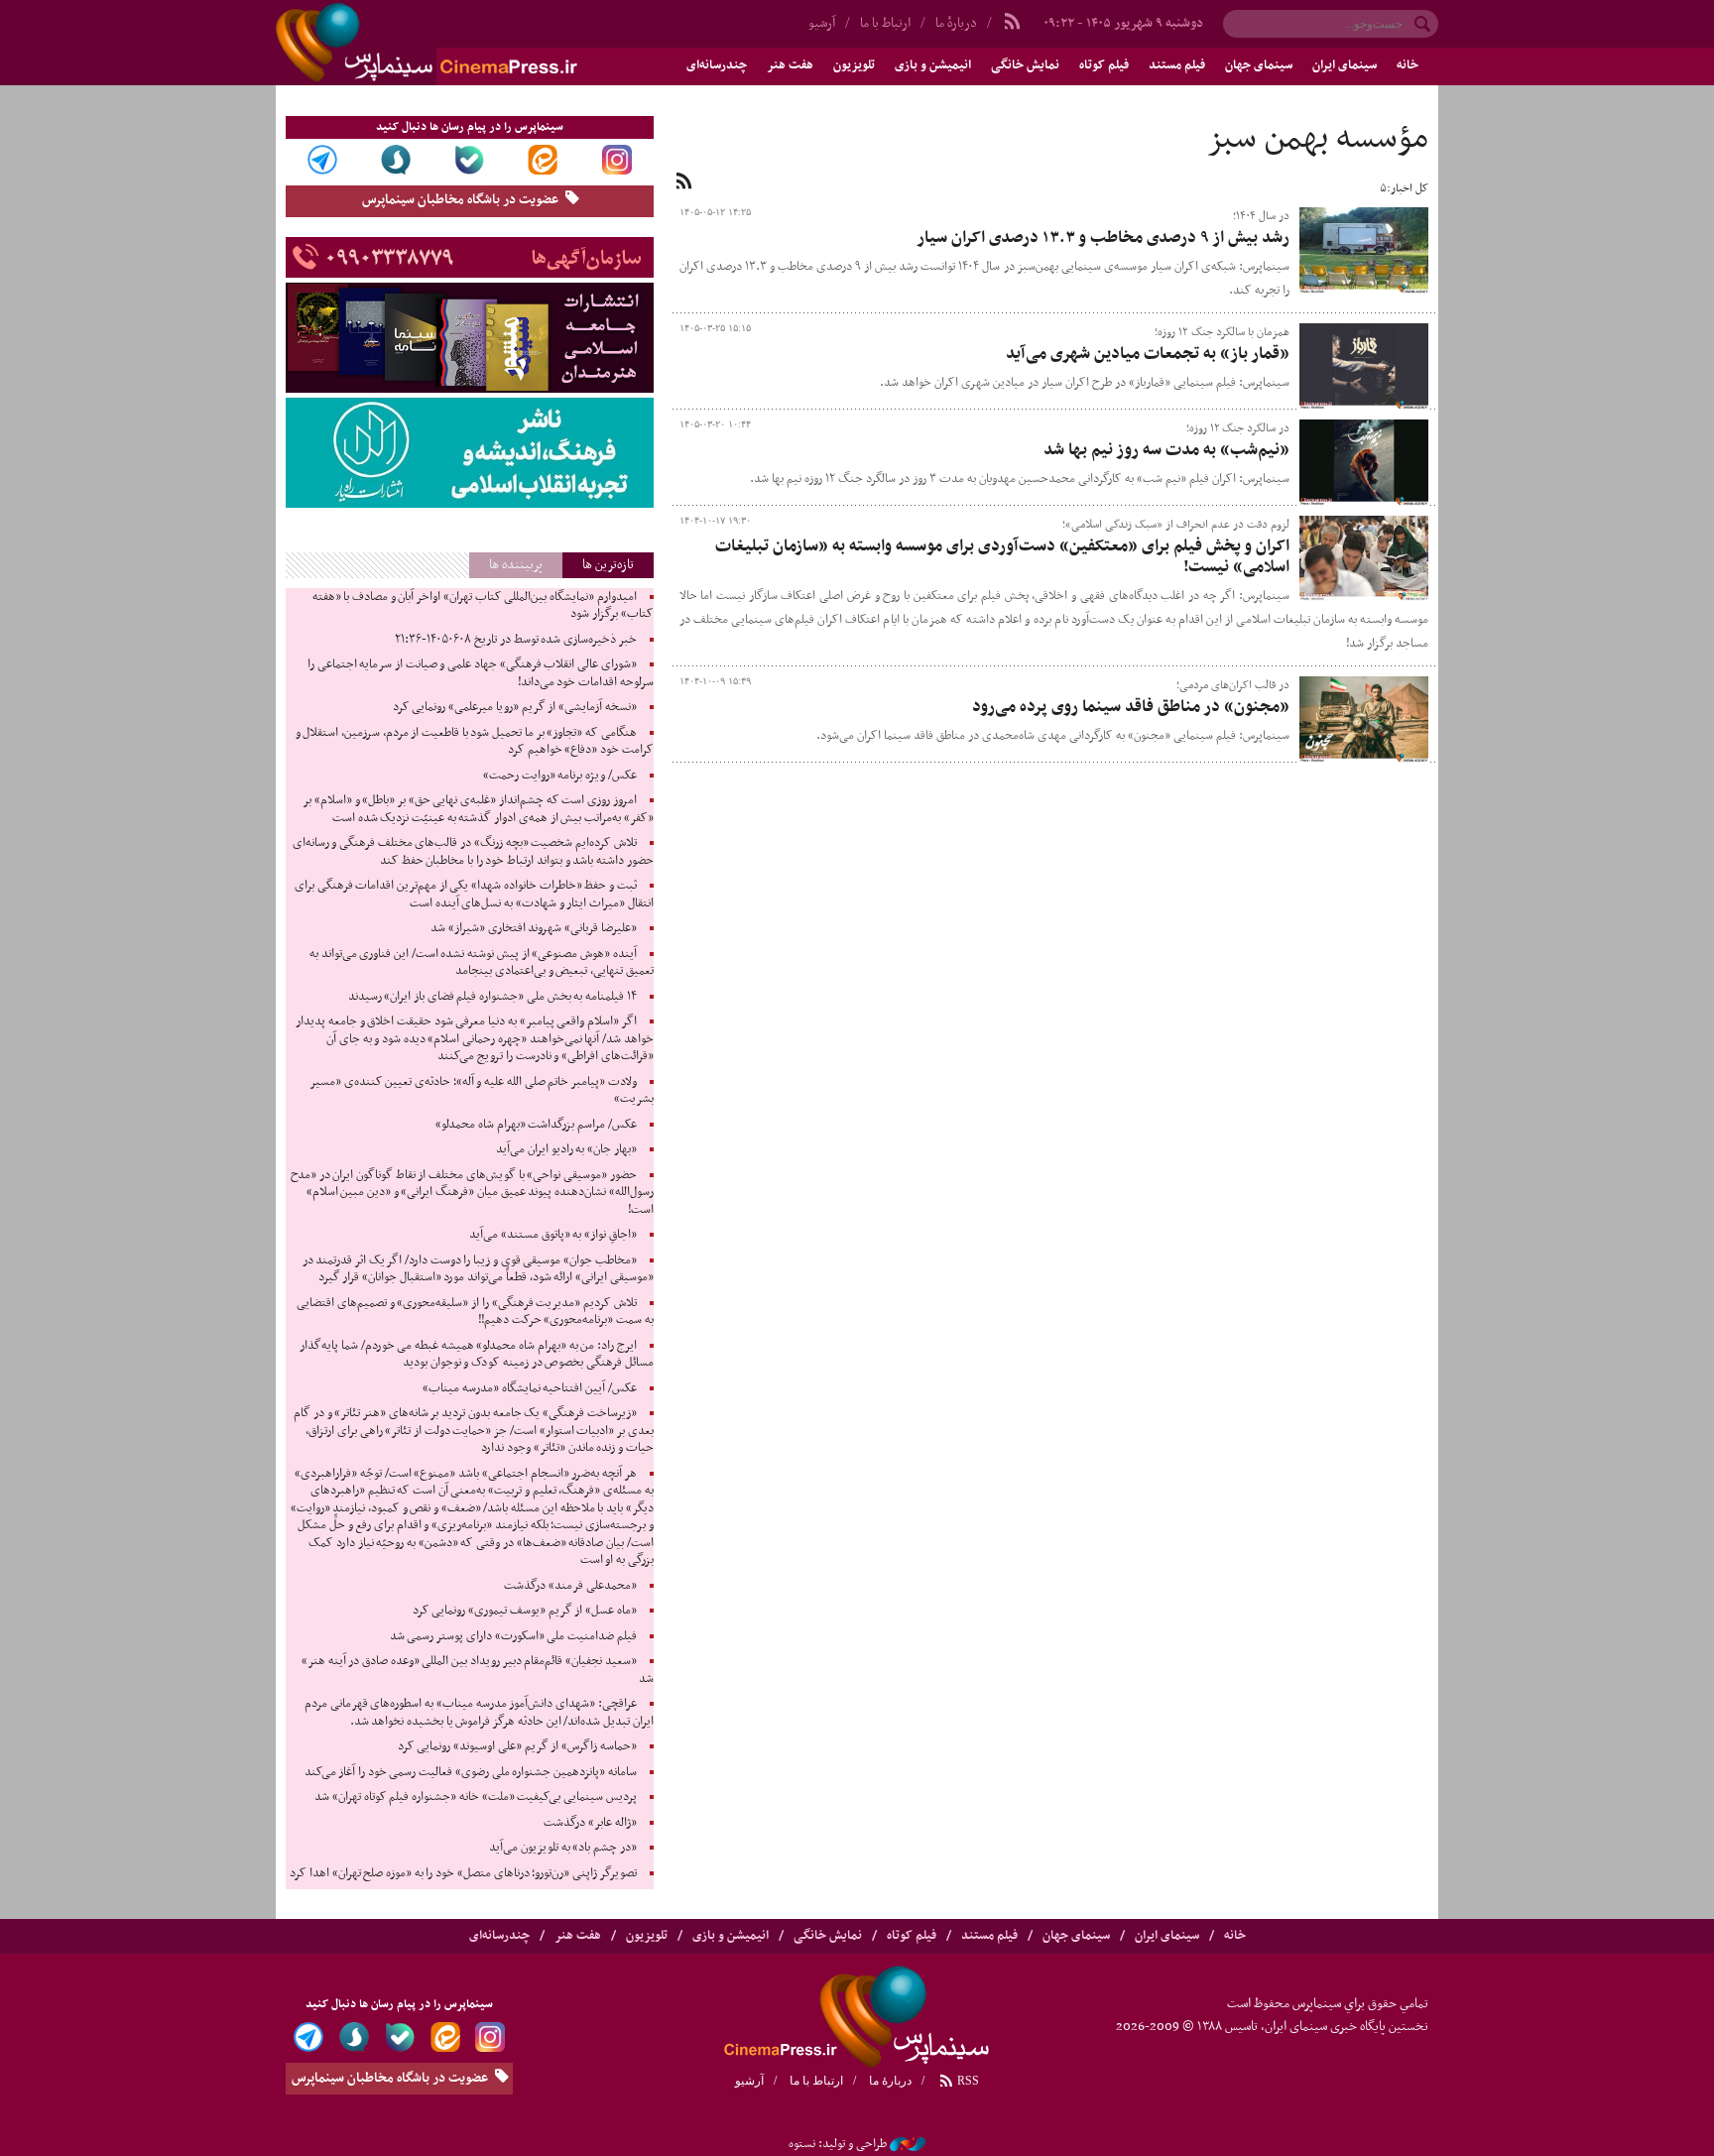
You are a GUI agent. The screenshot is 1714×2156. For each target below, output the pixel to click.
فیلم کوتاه (1104, 65)
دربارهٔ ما (956, 23)
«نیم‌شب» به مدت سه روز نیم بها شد (1166, 450)
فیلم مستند (1177, 65)
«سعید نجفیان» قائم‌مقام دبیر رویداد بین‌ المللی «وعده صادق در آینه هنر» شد (478, 1670)
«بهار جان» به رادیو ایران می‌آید (566, 1149)
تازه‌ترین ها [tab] (608, 565)
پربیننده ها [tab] (516, 565)
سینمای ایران (1345, 65)
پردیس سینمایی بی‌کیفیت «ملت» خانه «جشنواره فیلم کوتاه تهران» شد (475, 1797)
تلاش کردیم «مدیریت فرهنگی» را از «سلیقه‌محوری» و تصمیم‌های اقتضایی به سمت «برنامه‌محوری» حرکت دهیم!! (475, 1312)
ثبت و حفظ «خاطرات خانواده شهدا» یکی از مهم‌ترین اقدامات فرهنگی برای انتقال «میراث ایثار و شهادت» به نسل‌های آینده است (474, 895)
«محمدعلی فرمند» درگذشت (570, 1586)
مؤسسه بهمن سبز (1317, 139)
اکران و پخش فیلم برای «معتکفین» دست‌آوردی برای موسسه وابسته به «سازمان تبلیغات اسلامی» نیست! (1002, 557)
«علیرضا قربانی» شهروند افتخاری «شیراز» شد (534, 928)
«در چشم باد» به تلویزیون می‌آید (563, 1848)
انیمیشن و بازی (933, 65)
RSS (967, 2081)
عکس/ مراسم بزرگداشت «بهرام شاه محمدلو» (536, 1125)
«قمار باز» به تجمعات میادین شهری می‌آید (1148, 354)
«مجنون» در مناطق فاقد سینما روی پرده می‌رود (1131, 707)
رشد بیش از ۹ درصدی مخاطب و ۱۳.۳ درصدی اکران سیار (1103, 238)
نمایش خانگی (1025, 65)
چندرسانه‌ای (717, 65)
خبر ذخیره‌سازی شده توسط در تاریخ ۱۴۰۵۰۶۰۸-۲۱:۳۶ (515, 640)
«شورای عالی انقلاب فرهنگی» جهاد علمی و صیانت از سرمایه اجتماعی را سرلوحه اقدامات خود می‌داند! (481, 673)
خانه (1408, 65)
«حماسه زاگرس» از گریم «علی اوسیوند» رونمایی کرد (517, 1746)
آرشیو (822, 23)
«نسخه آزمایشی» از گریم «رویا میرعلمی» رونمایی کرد (515, 707)
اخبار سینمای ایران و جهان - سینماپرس (474, 43)
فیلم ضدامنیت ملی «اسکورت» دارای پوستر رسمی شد (513, 1636)
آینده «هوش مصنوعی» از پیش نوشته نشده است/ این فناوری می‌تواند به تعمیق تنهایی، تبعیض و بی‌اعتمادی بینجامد (482, 963)
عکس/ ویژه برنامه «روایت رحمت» (560, 776)
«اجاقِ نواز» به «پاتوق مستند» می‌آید (553, 1235)
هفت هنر (790, 65)
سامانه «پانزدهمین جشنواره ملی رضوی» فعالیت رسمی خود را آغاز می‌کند (471, 1772)
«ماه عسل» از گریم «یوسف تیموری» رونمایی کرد (525, 1611)
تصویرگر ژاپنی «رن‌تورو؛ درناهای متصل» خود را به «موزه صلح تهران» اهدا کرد (463, 1873)
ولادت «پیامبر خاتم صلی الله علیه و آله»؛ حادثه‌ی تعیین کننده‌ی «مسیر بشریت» (482, 1091)
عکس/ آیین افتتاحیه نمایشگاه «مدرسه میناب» (530, 1388)
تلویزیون (854, 65)
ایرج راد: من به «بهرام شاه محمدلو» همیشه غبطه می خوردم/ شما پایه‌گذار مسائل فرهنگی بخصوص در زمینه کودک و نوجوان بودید (476, 1355)
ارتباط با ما (885, 23)
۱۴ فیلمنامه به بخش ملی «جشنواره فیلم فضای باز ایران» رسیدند (492, 997)
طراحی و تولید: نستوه (838, 2144)
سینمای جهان (1259, 65)
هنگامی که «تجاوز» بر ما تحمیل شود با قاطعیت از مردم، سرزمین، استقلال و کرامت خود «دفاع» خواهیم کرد (475, 742)
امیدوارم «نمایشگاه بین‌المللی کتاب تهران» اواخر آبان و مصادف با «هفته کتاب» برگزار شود (483, 606)
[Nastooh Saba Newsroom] (908, 2144)
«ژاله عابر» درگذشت (590, 1823)
